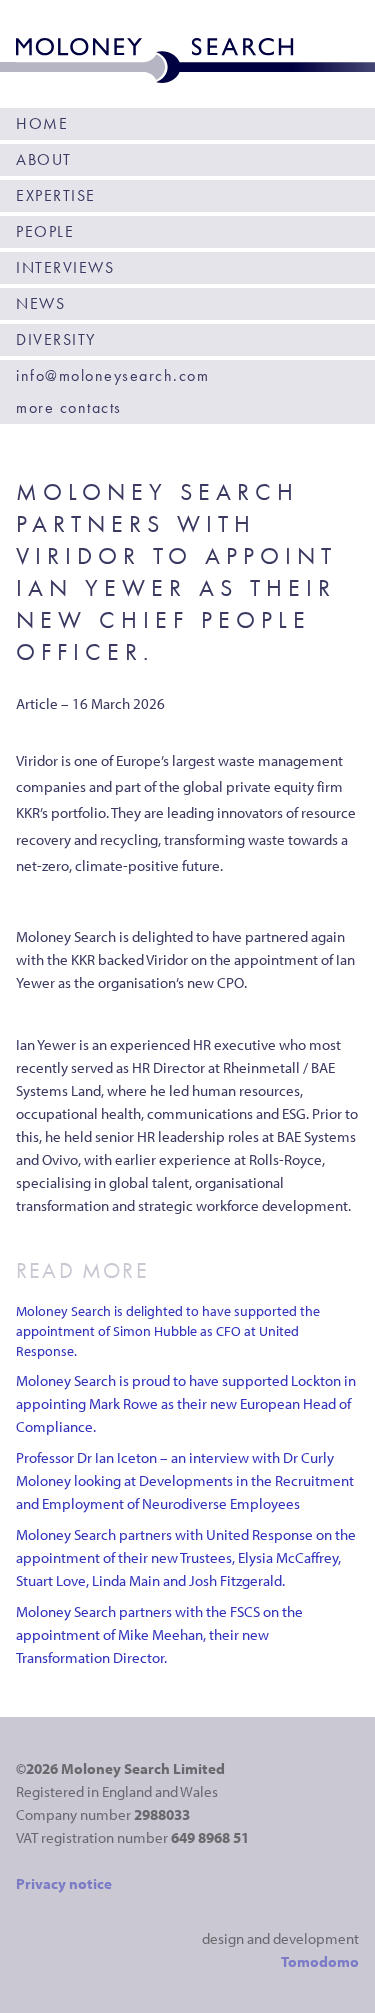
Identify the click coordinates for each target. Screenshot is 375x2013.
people (45, 231)
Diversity (56, 339)
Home (42, 123)
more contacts (69, 407)
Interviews (65, 267)
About (44, 159)
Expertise (56, 195)
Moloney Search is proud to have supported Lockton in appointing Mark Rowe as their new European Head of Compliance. (186, 1403)
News (40, 303)
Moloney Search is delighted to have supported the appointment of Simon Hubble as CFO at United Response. (168, 1331)
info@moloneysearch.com (112, 375)
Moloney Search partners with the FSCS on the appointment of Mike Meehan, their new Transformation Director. (159, 1634)
